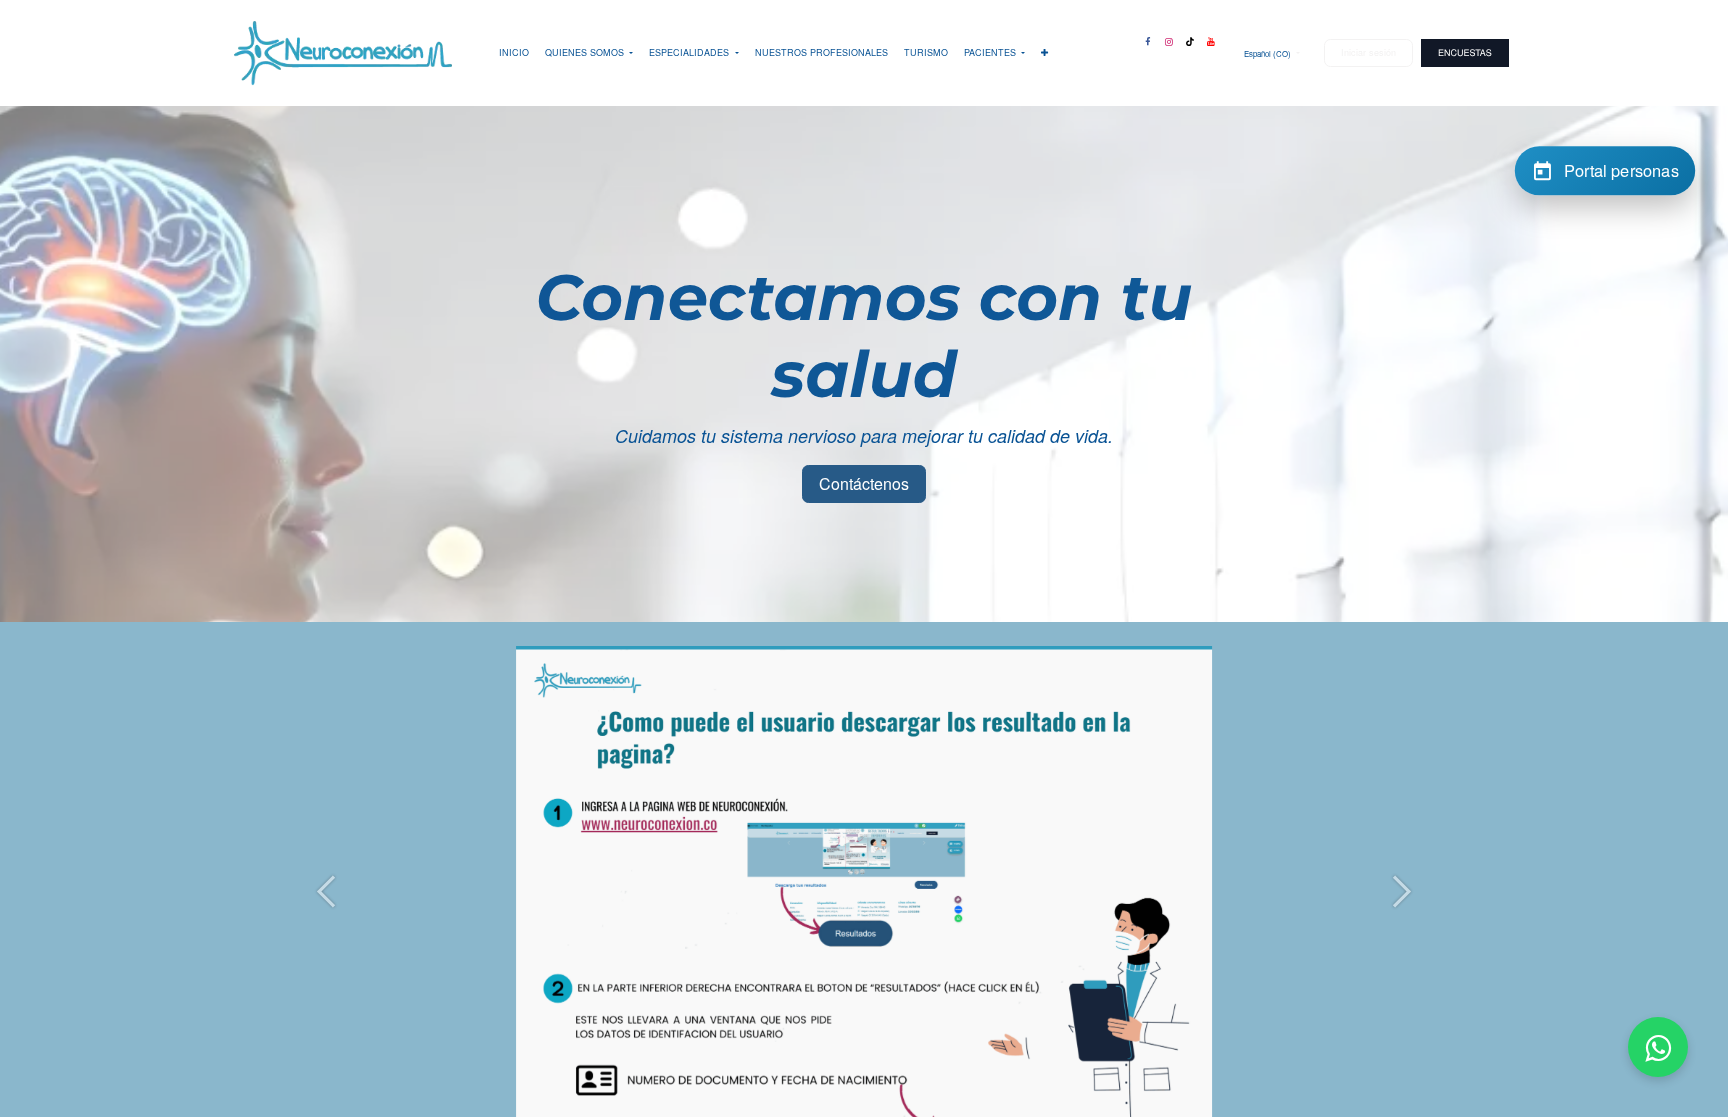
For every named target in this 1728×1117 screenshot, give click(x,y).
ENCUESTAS (1465, 52)
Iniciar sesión (1368, 52)
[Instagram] (1169, 38)
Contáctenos (864, 483)
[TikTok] (1190, 38)
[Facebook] (1148, 38)
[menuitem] (514, 53)
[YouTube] (1211, 38)
